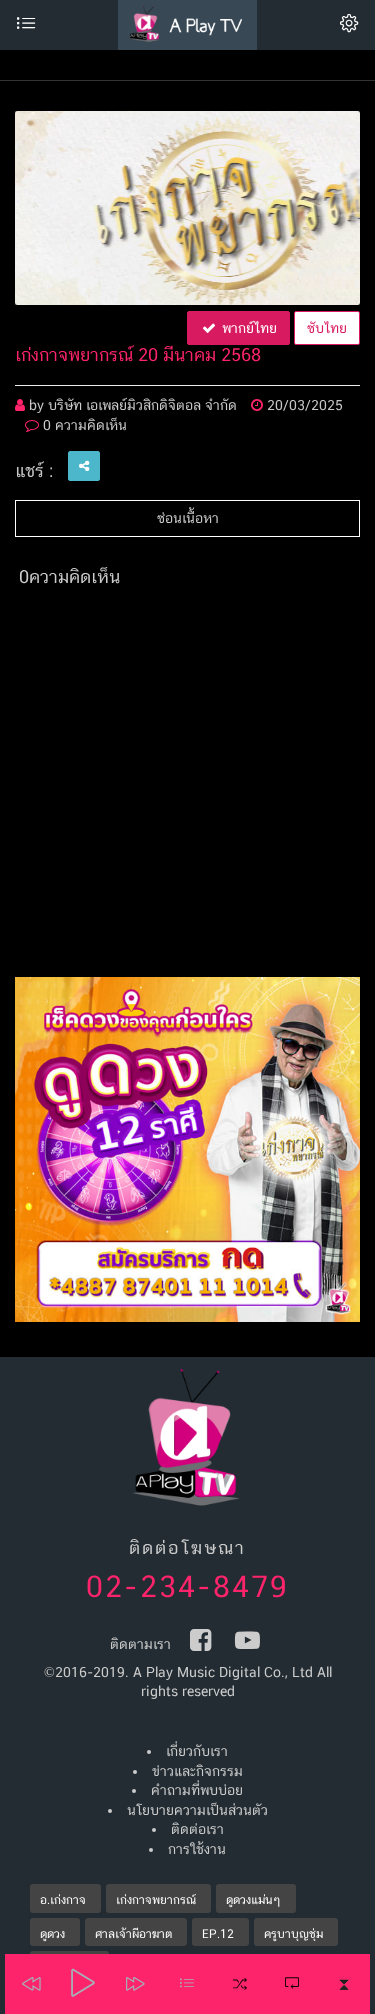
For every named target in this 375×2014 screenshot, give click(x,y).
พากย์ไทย (247, 328)
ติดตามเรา (140, 1644)
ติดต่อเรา (197, 1829)
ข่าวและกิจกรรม (197, 1771)
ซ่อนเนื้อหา (188, 518)
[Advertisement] (187, 789)
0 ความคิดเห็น (83, 425)
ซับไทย (327, 328)
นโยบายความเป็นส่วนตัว (197, 1810)
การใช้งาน (197, 1849)
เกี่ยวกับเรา (197, 1751)
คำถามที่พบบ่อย (197, 1790)
